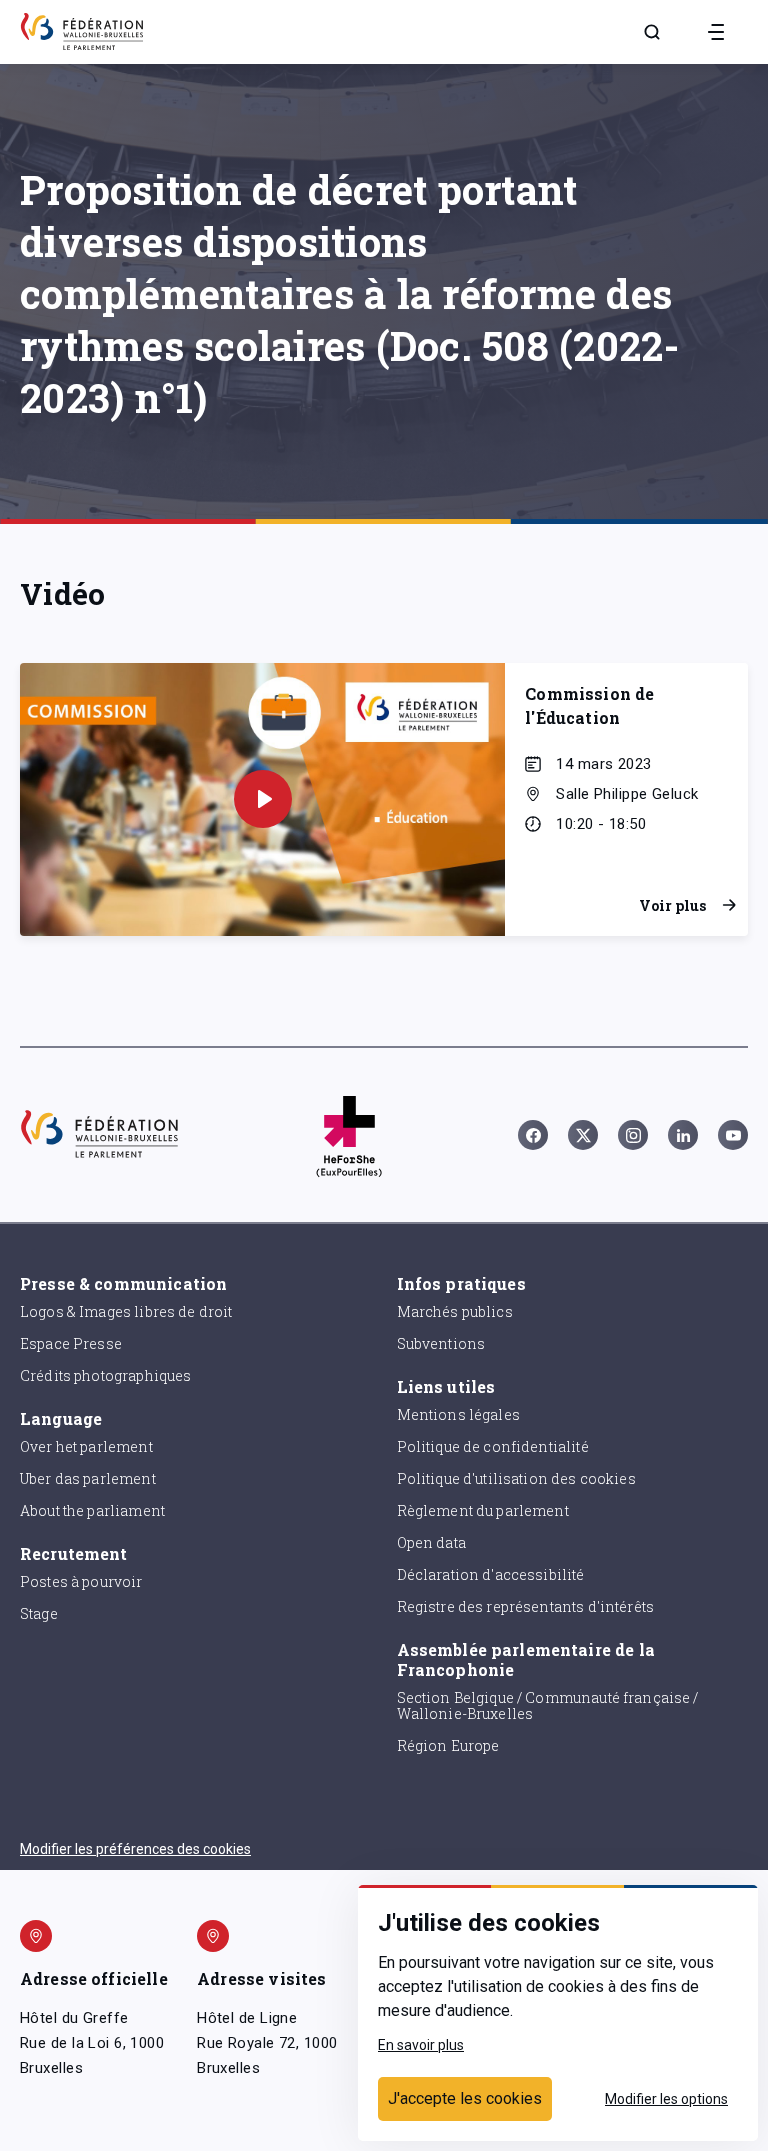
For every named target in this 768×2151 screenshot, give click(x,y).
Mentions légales (458, 1414)
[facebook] (533, 1135)
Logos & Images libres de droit (126, 1311)
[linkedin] (683, 1135)
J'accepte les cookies (465, 2098)
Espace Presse (71, 1343)
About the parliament (92, 1510)
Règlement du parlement (483, 1510)
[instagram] (633, 1135)
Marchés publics (455, 1311)
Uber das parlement (88, 1478)
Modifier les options (666, 2099)
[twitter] (583, 1135)
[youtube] (733, 1135)
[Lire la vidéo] (263, 799)
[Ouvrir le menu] (716, 32)
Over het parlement (86, 1446)
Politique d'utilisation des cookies (516, 1478)
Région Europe (448, 1745)
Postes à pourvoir (81, 1581)
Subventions (441, 1343)
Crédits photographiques (105, 1375)
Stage (39, 1613)
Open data (431, 1542)
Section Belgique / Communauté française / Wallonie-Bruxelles (548, 1706)
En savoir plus (421, 2045)
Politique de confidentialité (493, 1446)
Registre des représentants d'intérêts (526, 1606)
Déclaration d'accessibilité (491, 1574)
